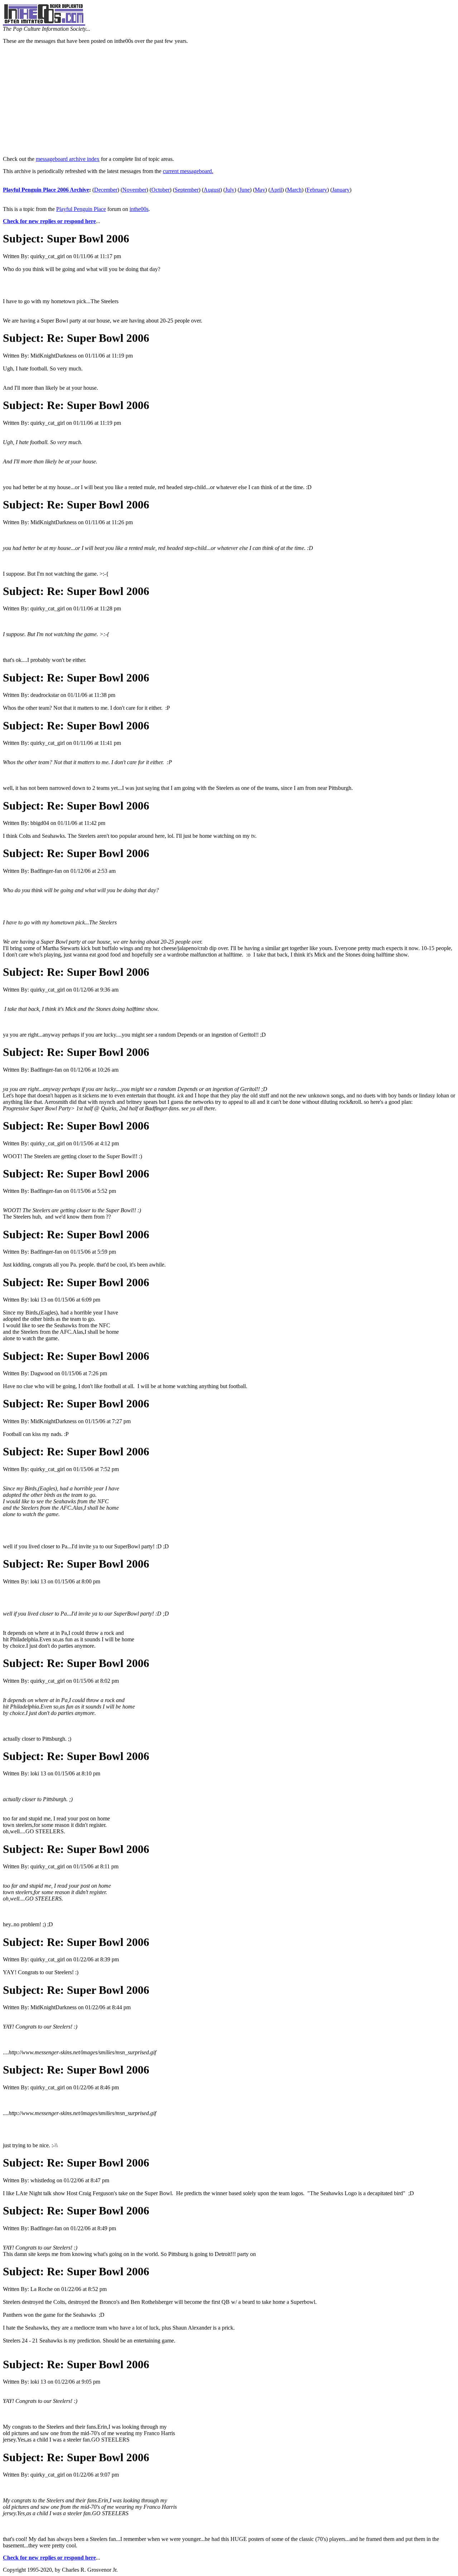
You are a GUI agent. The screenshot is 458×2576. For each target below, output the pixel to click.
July (230, 190)
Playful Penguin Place (81, 209)
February (317, 190)
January (341, 190)
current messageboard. (188, 171)
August (212, 190)
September (187, 190)
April (276, 190)
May (260, 190)
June (245, 190)
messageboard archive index (68, 159)
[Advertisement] (229, 100)
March (294, 190)
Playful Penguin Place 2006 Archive (46, 190)
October (160, 190)
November (134, 190)
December (106, 190)
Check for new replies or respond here (49, 221)
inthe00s (139, 209)
